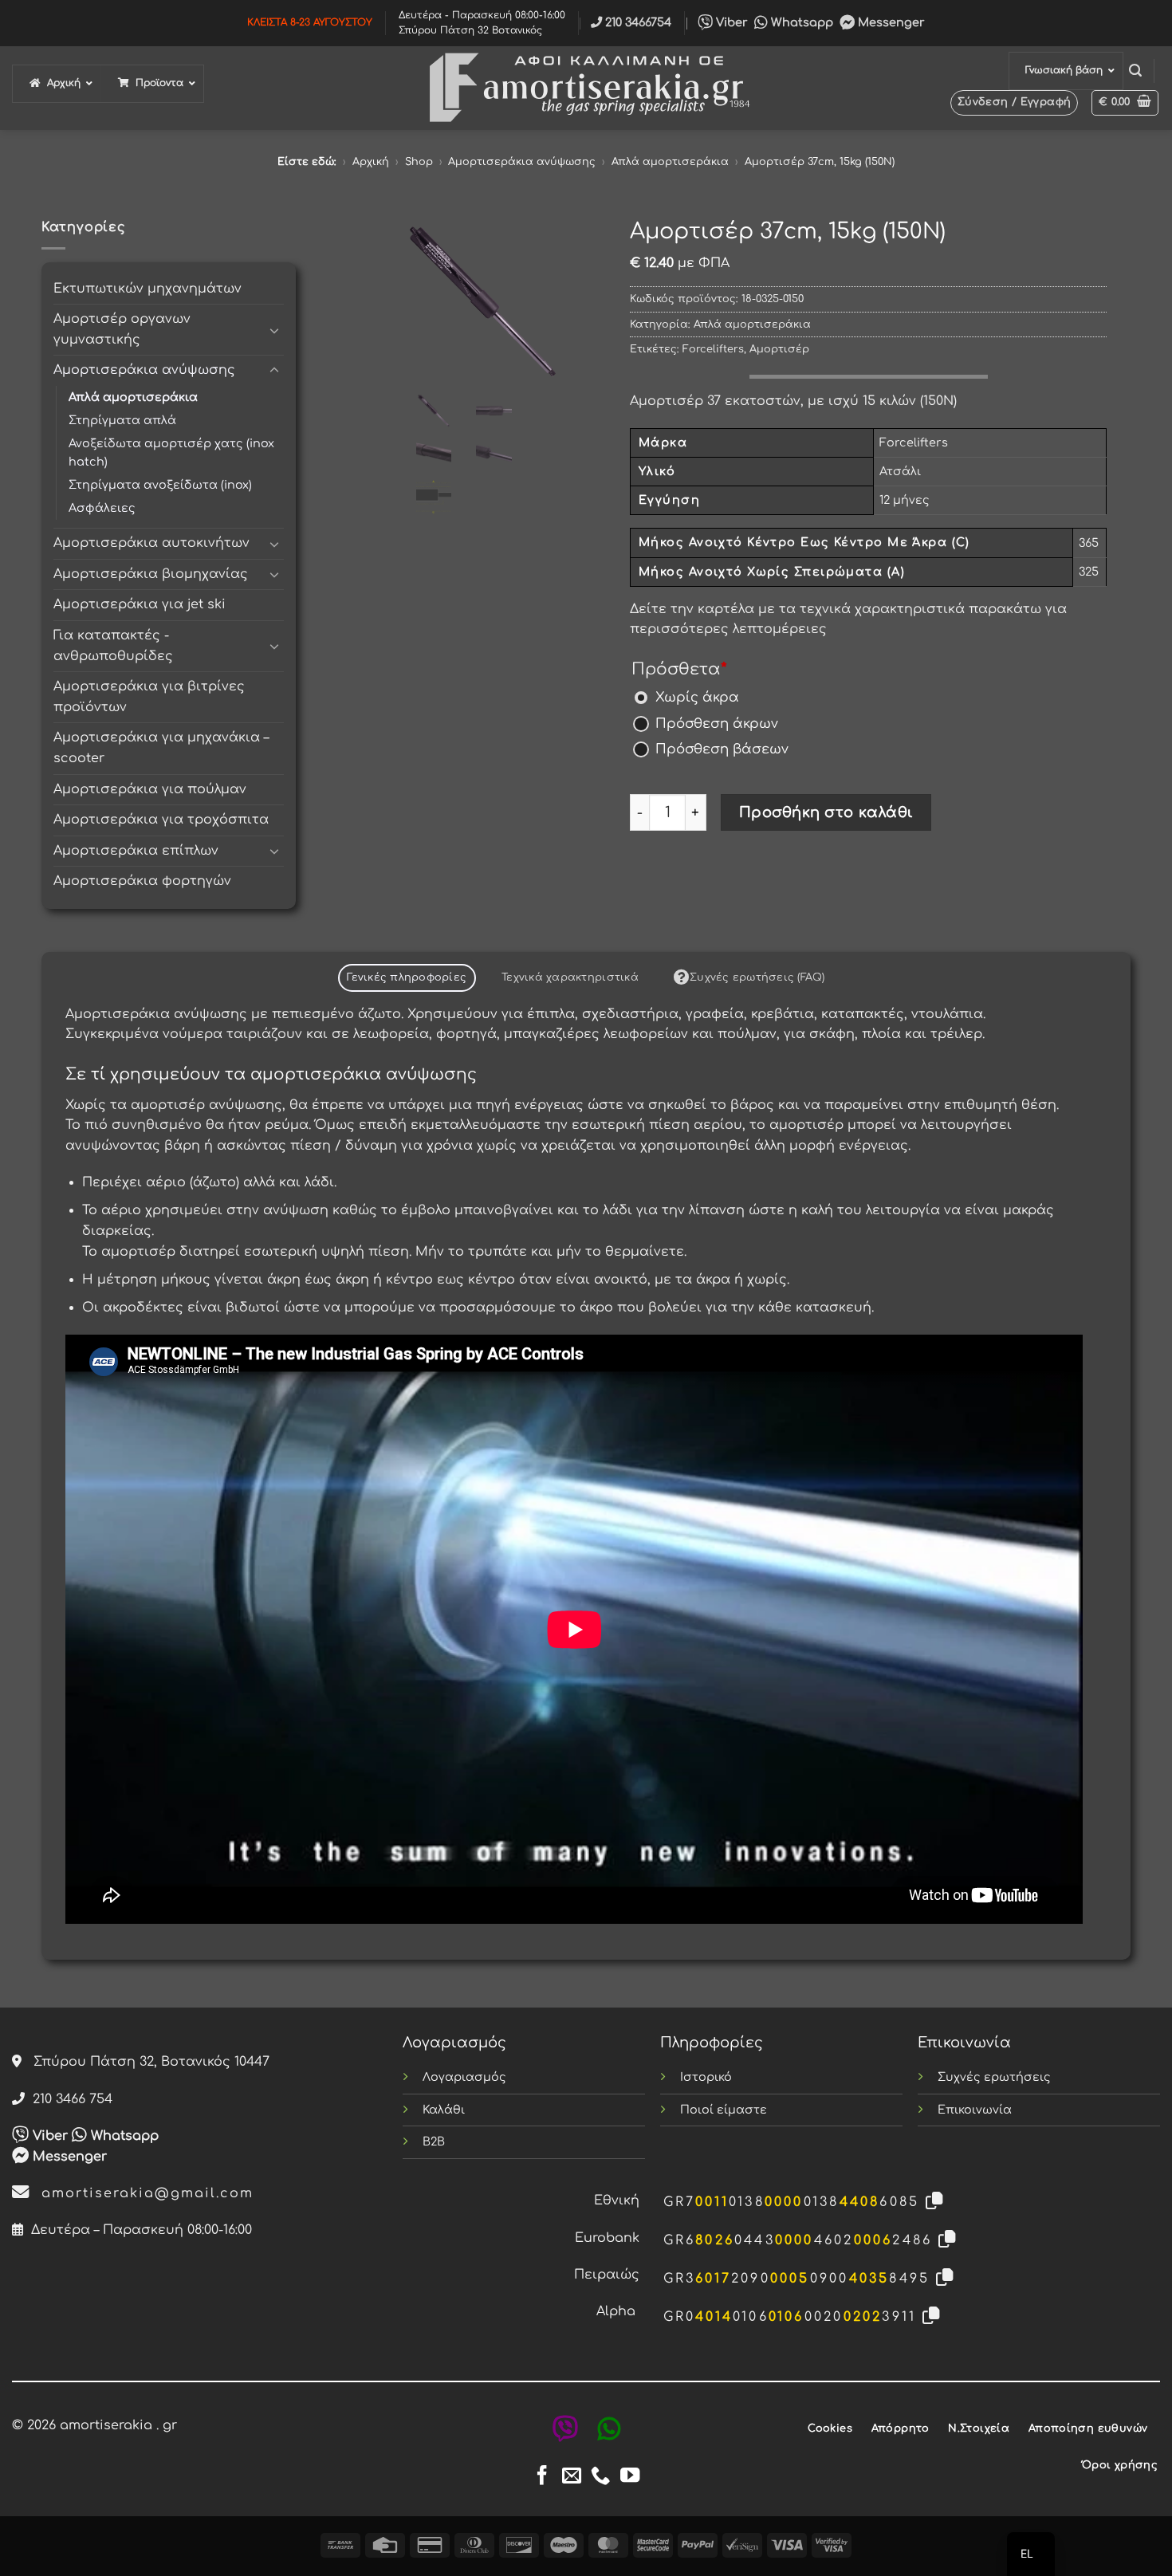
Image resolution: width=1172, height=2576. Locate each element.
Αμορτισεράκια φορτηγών (142, 881)
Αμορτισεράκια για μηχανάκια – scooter (161, 748)
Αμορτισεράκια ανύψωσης (522, 162)
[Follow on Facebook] (542, 2477)
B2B (434, 2141)
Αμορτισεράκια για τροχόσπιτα (161, 820)
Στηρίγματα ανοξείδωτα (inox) (160, 485)
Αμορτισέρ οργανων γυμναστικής (122, 329)
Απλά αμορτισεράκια (670, 162)
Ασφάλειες (102, 508)
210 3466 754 (69, 2099)
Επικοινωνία (975, 2110)
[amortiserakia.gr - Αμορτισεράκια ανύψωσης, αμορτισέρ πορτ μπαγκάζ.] (586, 88)
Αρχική (371, 162)
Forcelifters (713, 349)
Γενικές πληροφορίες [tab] (407, 977)
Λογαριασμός (464, 2077)
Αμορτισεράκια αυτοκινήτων (151, 543)
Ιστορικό (706, 2077)
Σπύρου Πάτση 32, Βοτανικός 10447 (146, 2062)
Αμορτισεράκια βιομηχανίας (151, 574)
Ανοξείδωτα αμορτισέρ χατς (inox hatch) (171, 452)
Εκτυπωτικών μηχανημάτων (147, 289)
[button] (1135, 71)
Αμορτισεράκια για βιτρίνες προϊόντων (149, 697)
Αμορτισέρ (779, 349)
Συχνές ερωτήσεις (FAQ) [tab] (757, 977)
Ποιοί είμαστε (724, 2110)
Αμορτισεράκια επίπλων (136, 851)
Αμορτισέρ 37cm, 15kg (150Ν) (820, 162)
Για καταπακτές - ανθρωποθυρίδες (113, 646)
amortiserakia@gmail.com (142, 2193)
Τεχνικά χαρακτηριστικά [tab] (570, 977)
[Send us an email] (572, 2477)
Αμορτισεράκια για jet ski (140, 604)
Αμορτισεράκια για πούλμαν (150, 789)
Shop (419, 162)
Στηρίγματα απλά (122, 420)
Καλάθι (444, 2110)
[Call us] (600, 2477)
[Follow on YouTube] (630, 2477)
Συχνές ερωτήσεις (994, 2077)
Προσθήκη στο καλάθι (826, 812)
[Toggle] (274, 330)
